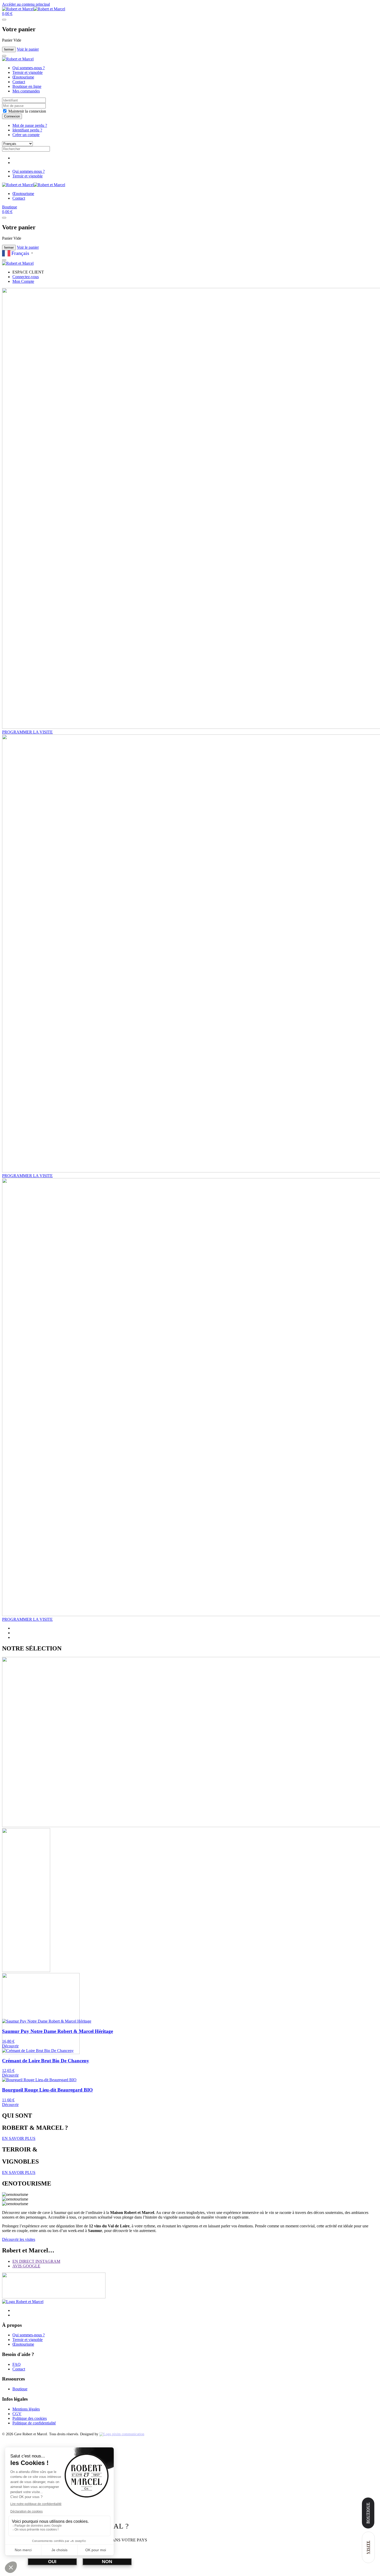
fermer (9, 49)
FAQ (17, 2364)
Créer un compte (26, 135)
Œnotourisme (23, 77)
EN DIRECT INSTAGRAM (36, 2261)
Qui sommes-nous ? (29, 68)
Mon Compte (23, 281)
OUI (52, 2562)
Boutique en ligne (27, 86)
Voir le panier (28, 49)
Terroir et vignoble (28, 72)
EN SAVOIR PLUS (19, 2138)
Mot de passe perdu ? (30, 125)
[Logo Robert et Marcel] (23, 2302)
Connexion (12, 116)
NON (107, 2562)
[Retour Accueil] (34, 9)
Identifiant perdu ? (27, 130)
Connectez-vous (26, 277)
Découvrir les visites (19, 2239)
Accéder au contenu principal (26, 4)
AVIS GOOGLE (26, 2266)
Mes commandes (26, 91)
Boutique (10, 207)
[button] (7, 14)
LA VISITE (27, 732)
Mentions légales (26, 2409)
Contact (19, 82)
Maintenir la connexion (27, 111)
